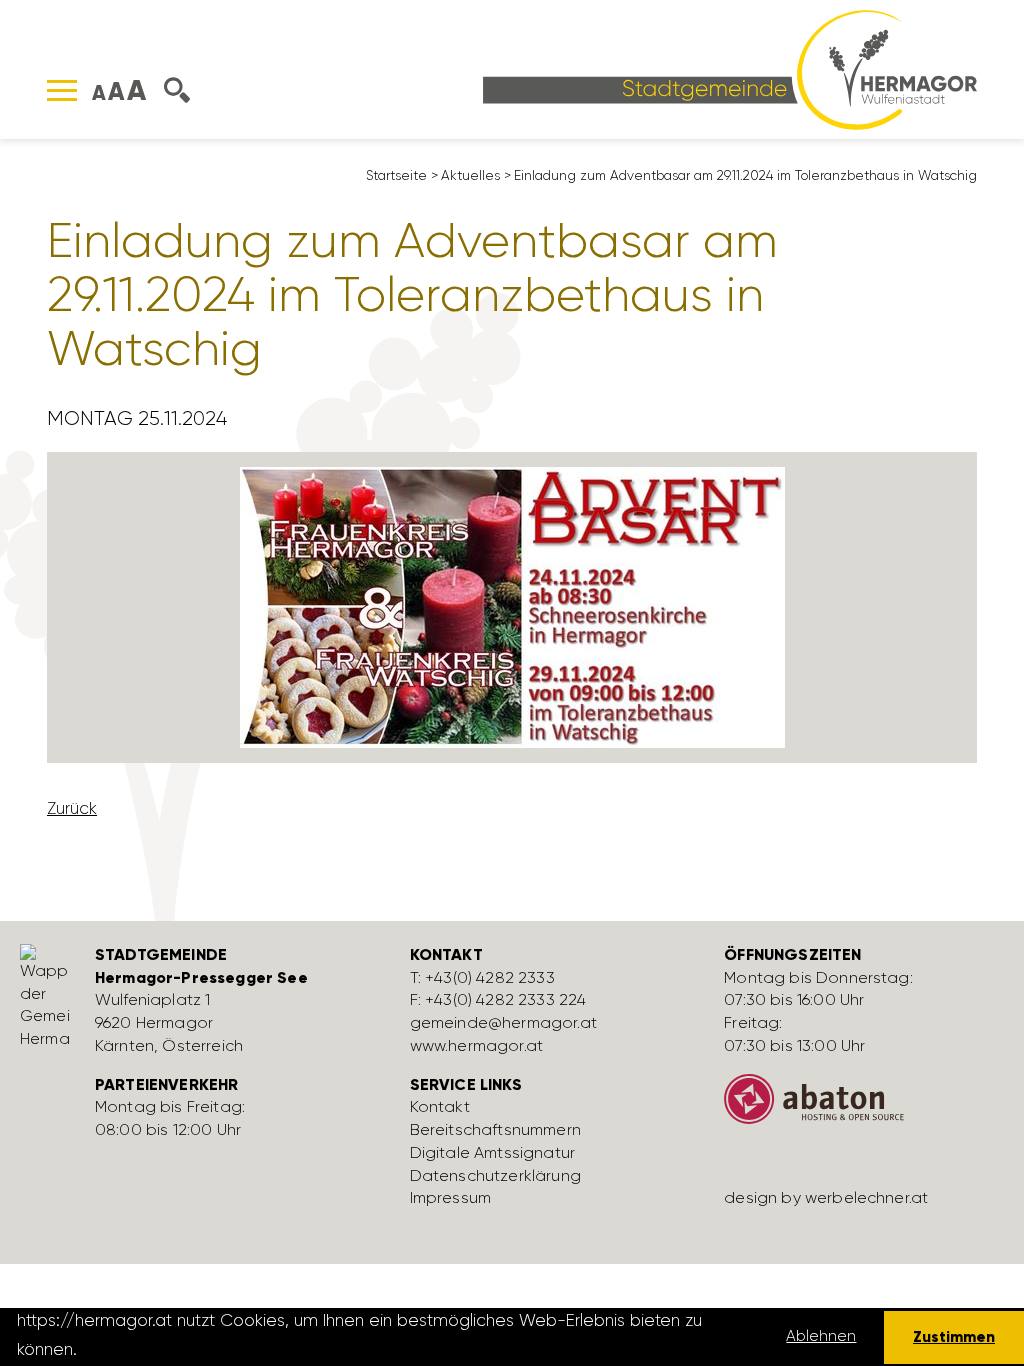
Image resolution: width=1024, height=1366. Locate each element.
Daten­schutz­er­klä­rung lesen (193, 1349)
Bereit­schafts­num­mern (495, 1129)
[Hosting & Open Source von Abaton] (866, 1107)
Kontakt (440, 1106)
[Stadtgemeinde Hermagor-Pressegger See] (730, 68)
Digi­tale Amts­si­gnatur (492, 1152)
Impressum (450, 1197)
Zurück (72, 808)
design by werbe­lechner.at (826, 1197)
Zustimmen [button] (954, 1336)
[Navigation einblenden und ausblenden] (62, 90)
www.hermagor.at (476, 1045)
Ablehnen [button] (821, 1336)
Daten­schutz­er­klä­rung (495, 1175)
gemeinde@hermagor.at (503, 1022)
